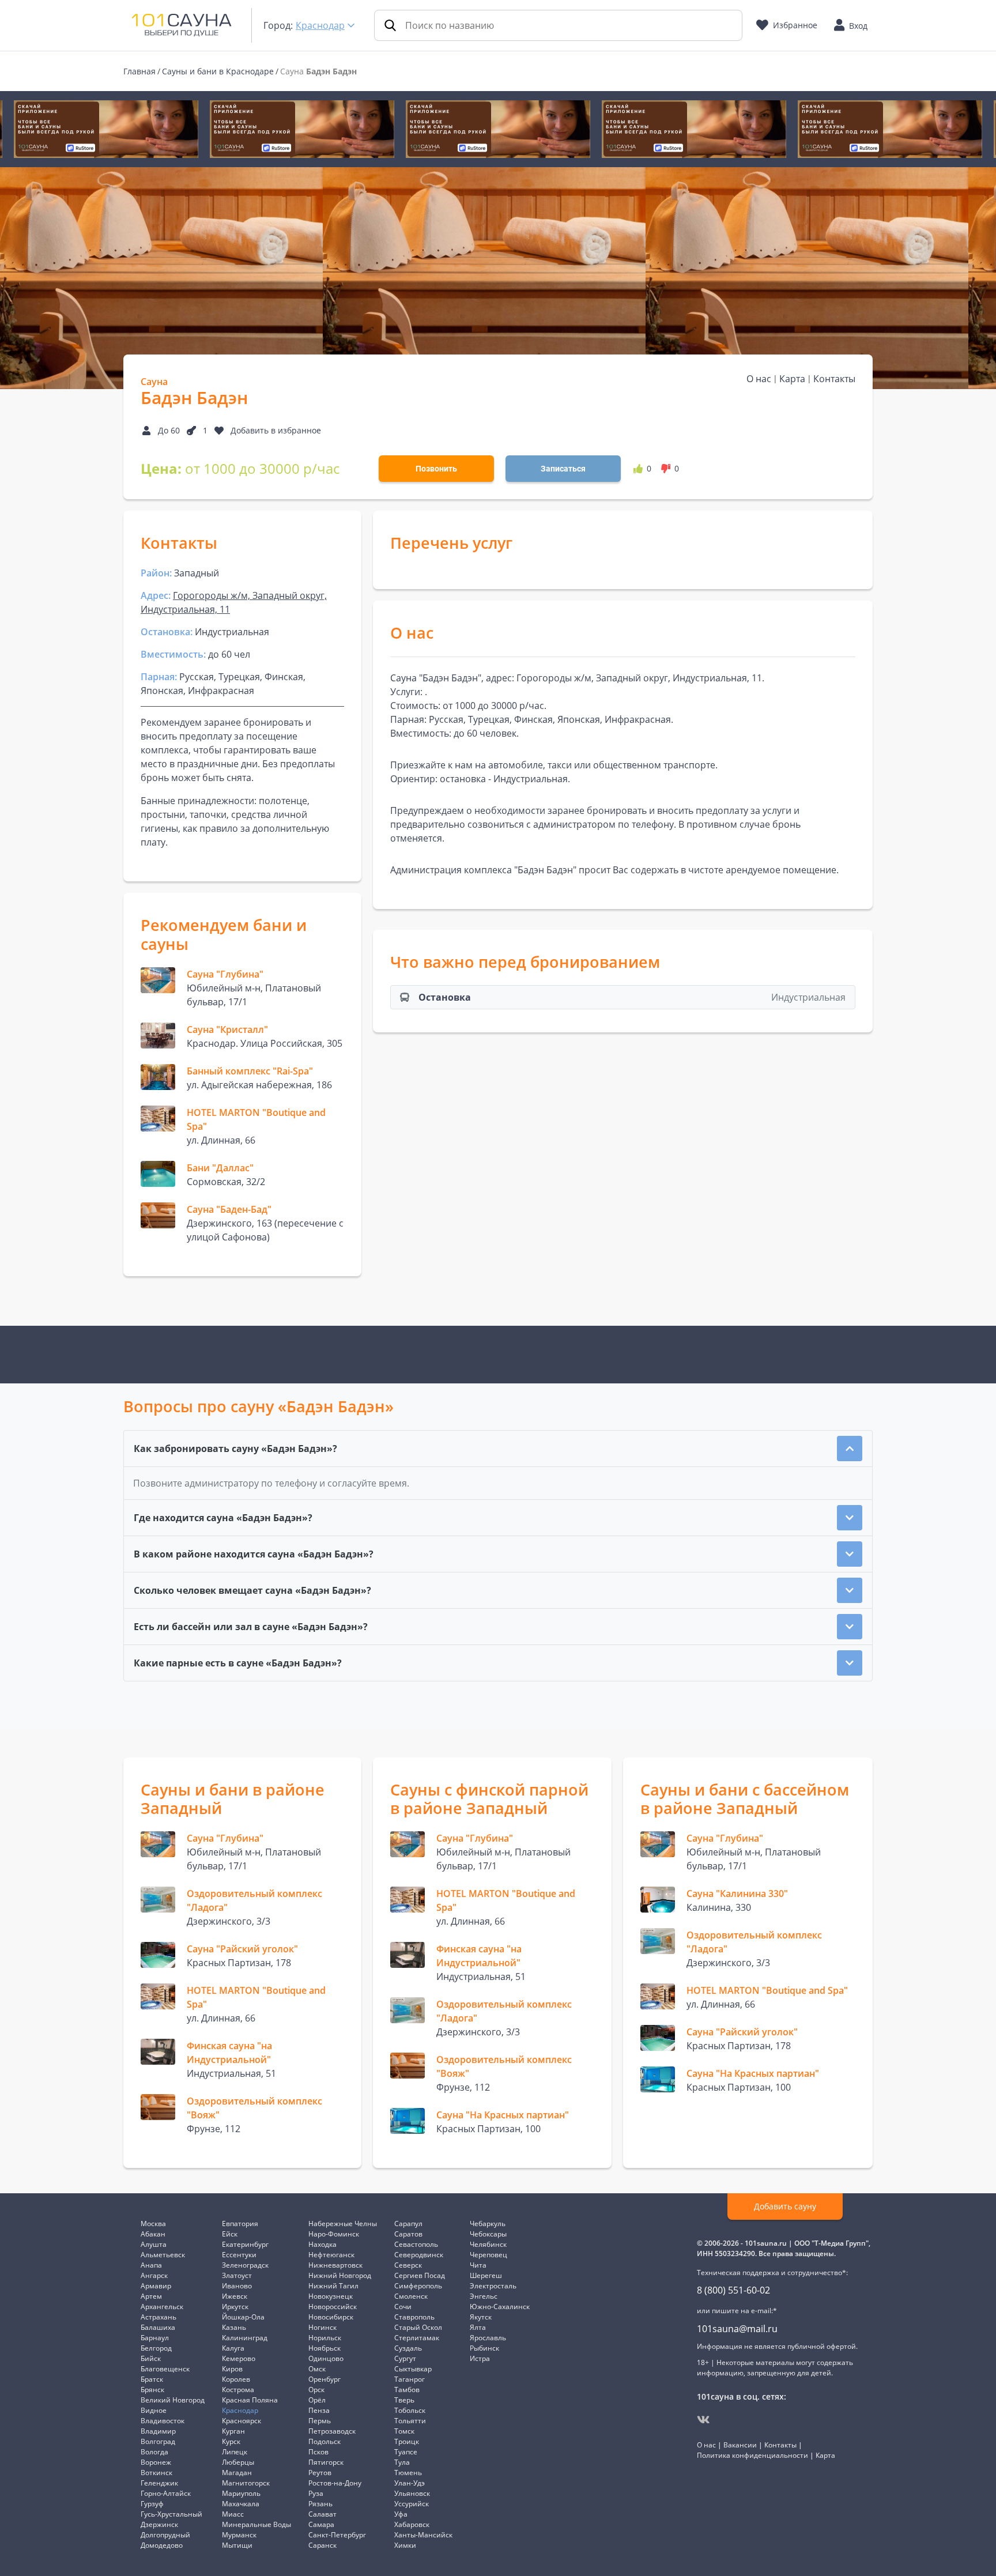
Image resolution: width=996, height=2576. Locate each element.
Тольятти (410, 2421)
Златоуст (237, 2275)
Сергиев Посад (420, 2275)
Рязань (320, 2504)
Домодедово (162, 2545)
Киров (232, 2369)
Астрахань (159, 2317)
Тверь (404, 2400)
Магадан (237, 2473)
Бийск (151, 2358)
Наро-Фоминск (334, 2234)
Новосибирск (331, 2317)
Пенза (319, 2410)
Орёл (317, 2400)
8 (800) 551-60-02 (733, 2290)
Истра (480, 2358)
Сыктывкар (413, 2369)
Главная (139, 71)
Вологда (154, 2452)
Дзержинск (159, 2524)
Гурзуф (152, 2504)
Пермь (320, 2421)
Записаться (563, 469)
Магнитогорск (246, 2483)
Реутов (320, 2473)
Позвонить (436, 469)
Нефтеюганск (331, 2255)
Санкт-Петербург (337, 2535)
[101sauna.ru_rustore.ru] (106, 129)
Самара (321, 2524)
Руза (316, 2493)
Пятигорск (326, 2462)
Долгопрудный (165, 2535)
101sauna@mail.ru (737, 2329)
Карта (792, 379)
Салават (322, 2514)
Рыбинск (484, 2348)
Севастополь (416, 2244)
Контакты (834, 379)
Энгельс (484, 2296)
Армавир (156, 2286)
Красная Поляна (250, 2400)
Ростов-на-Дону (335, 2483)
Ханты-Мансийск (423, 2535)
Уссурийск (412, 2504)
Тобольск (410, 2410)
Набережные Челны (343, 2224)
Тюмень (408, 2473)
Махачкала (241, 2504)
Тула (402, 2462)
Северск (408, 2265)
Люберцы (238, 2462)
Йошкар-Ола (243, 2317)
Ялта (478, 2327)
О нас (759, 379)
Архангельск (162, 2307)
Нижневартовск (335, 2265)
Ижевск (235, 2296)
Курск (231, 2441)
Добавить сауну (785, 2206)
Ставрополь (414, 2317)
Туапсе (406, 2452)
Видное (154, 2410)
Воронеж (156, 2462)
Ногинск (322, 2327)
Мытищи (237, 2545)
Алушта (154, 2244)
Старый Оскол (418, 2327)
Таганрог (410, 2379)
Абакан (153, 2234)
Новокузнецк (331, 2296)
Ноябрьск (325, 2348)
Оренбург (325, 2379)
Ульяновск (412, 2493)
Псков (318, 2452)
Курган (233, 2431)
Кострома (238, 2390)
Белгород (156, 2348)
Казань (234, 2327)
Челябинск (488, 2244)
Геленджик (159, 2483)
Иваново (237, 2286)
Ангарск (154, 2275)
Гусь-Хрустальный (171, 2514)
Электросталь (493, 2286)
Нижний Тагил (333, 2286)
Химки (405, 2545)
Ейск (230, 2234)
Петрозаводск (332, 2431)
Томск (404, 2431)
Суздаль (408, 2348)
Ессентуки (239, 2255)
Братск (152, 2379)
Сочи (403, 2307)
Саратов (408, 2234)
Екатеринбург (245, 2244)
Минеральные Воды (256, 2524)
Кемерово (239, 2358)
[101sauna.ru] (182, 24)
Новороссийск (333, 2307)
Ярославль (488, 2338)
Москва (153, 2224)
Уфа (401, 2514)
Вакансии (740, 2445)
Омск (317, 2369)
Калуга (233, 2348)
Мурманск (239, 2535)
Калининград (245, 2338)
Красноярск (242, 2421)
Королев (236, 2379)
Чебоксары (488, 2234)
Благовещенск (165, 2369)
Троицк (407, 2441)
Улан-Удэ (410, 2483)
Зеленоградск (245, 2265)
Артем (151, 2296)
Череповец (488, 2255)
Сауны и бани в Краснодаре (218, 71)
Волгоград (158, 2441)
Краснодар (320, 25)
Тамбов (407, 2390)
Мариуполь (241, 2493)
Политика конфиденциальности (752, 2455)
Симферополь (418, 2286)
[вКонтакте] (703, 2420)
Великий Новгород (173, 2400)
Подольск (325, 2441)
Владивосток (163, 2421)
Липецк (235, 2452)
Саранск (322, 2545)
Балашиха (158, 2327)
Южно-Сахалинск (500, 2307)
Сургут (405, 2358)
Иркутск (235, 2307)
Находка (322, 2244)
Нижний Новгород (340, 2275)
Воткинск (156, 2473)
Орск (316, 2390)
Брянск (152, 2390)
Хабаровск (412, 2524)
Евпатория (240, 2224)
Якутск (481, 2317)
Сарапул (408, 2224)
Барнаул (155, 2338)
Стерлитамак (417, 2338)
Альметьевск (163, 2255)
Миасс (233, 2514)
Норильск (325, 2338)
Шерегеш (486, 2275)
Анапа (151, 2265)
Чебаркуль (488, 2224)
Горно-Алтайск (166, 2493)
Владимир (158, 2431)
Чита (478, 2265)
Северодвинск (419, 2255)
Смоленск (411, 2296)
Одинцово (326, 2358)
